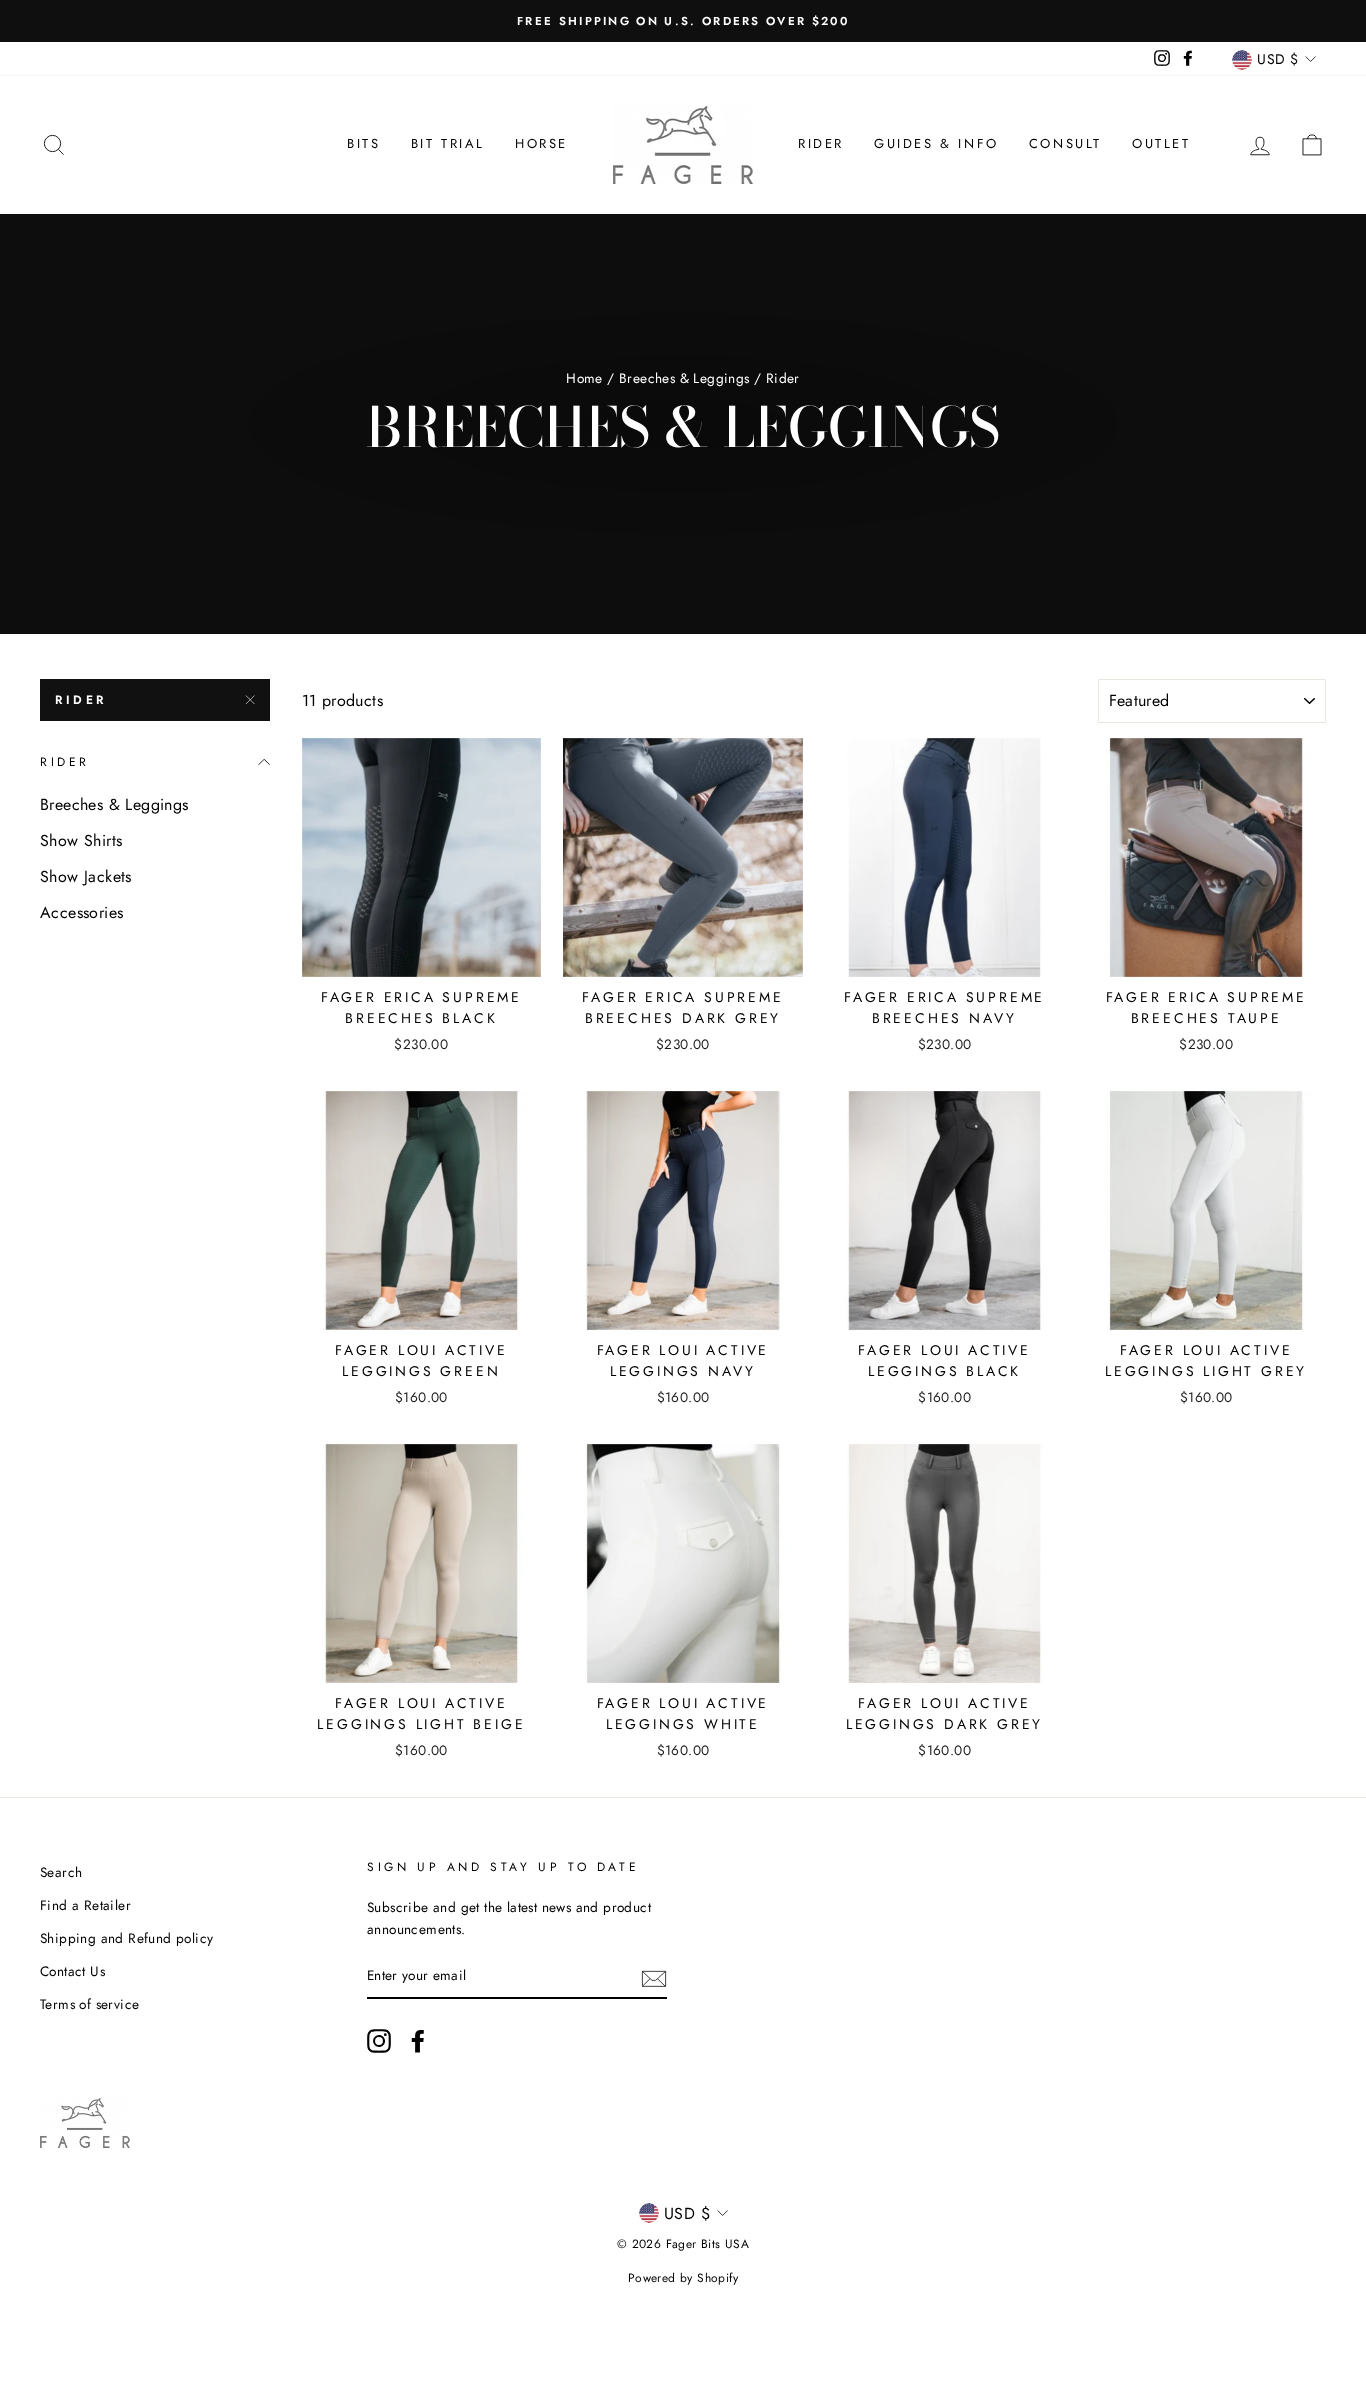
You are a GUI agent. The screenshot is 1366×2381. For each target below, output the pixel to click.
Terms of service (89, 2004)
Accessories (81, 912)
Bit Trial (448, 143)
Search (61, 1872)
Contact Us (72, 1971)
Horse (541, 143)
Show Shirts (81, 840)
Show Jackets (86, 876)
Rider (821, 143)
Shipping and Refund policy (126, 1938)
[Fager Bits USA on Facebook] (418, 2041)
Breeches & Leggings (684, 378)
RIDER (81, 700)
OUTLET (1161, 143)
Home (584, 378)
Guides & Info (936, 143)
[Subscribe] (654, 1977)
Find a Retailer (85, 1905)
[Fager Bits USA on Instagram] (379, 2041)
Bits (363, 143)
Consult (1065, 143)
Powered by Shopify (683, 2278)
